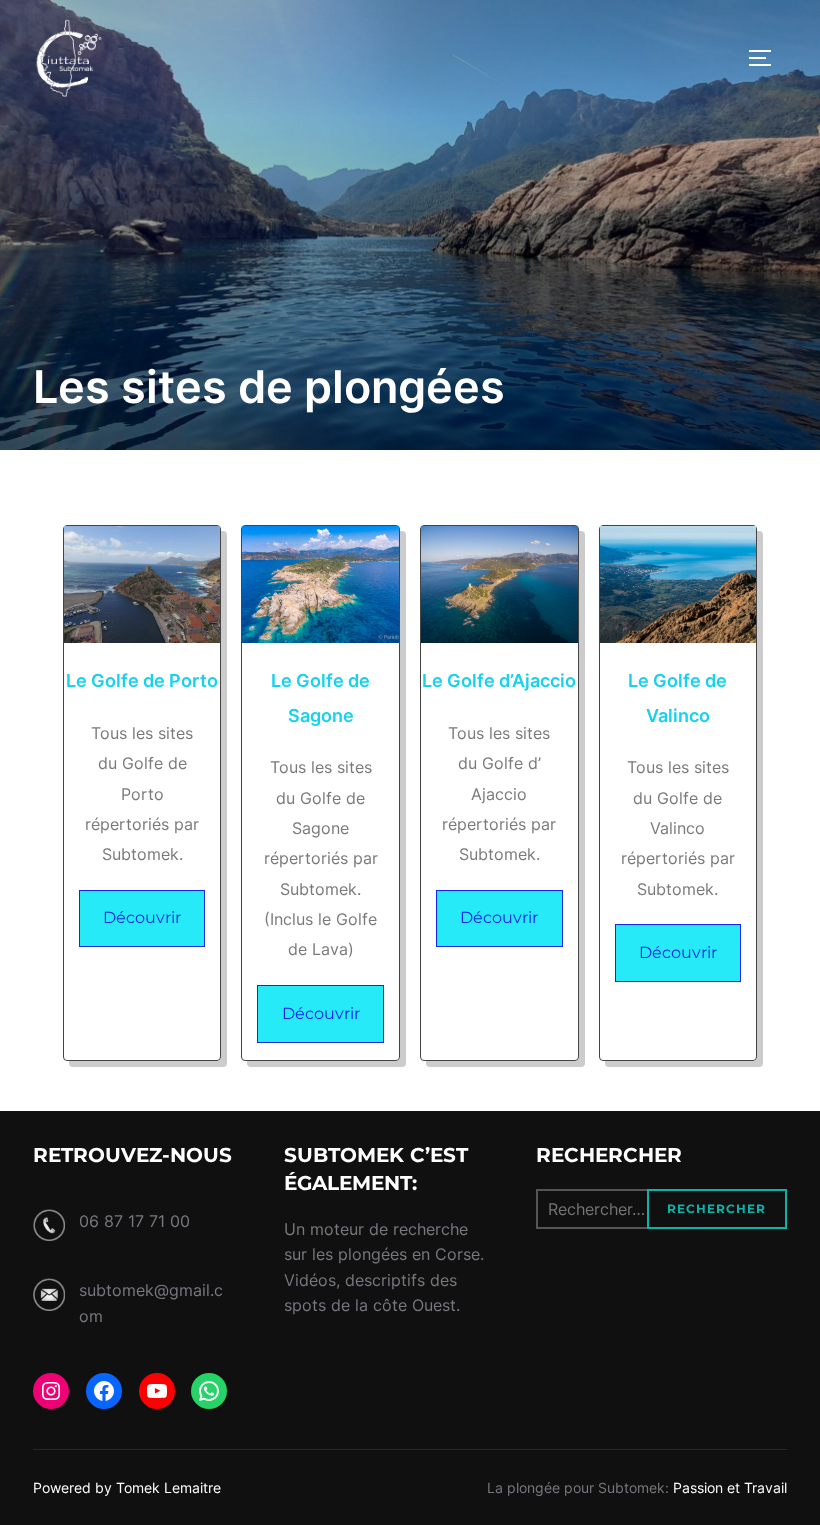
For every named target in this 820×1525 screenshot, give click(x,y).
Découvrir (142, 917)
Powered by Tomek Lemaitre (127, 1487)
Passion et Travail (730, 1487)
